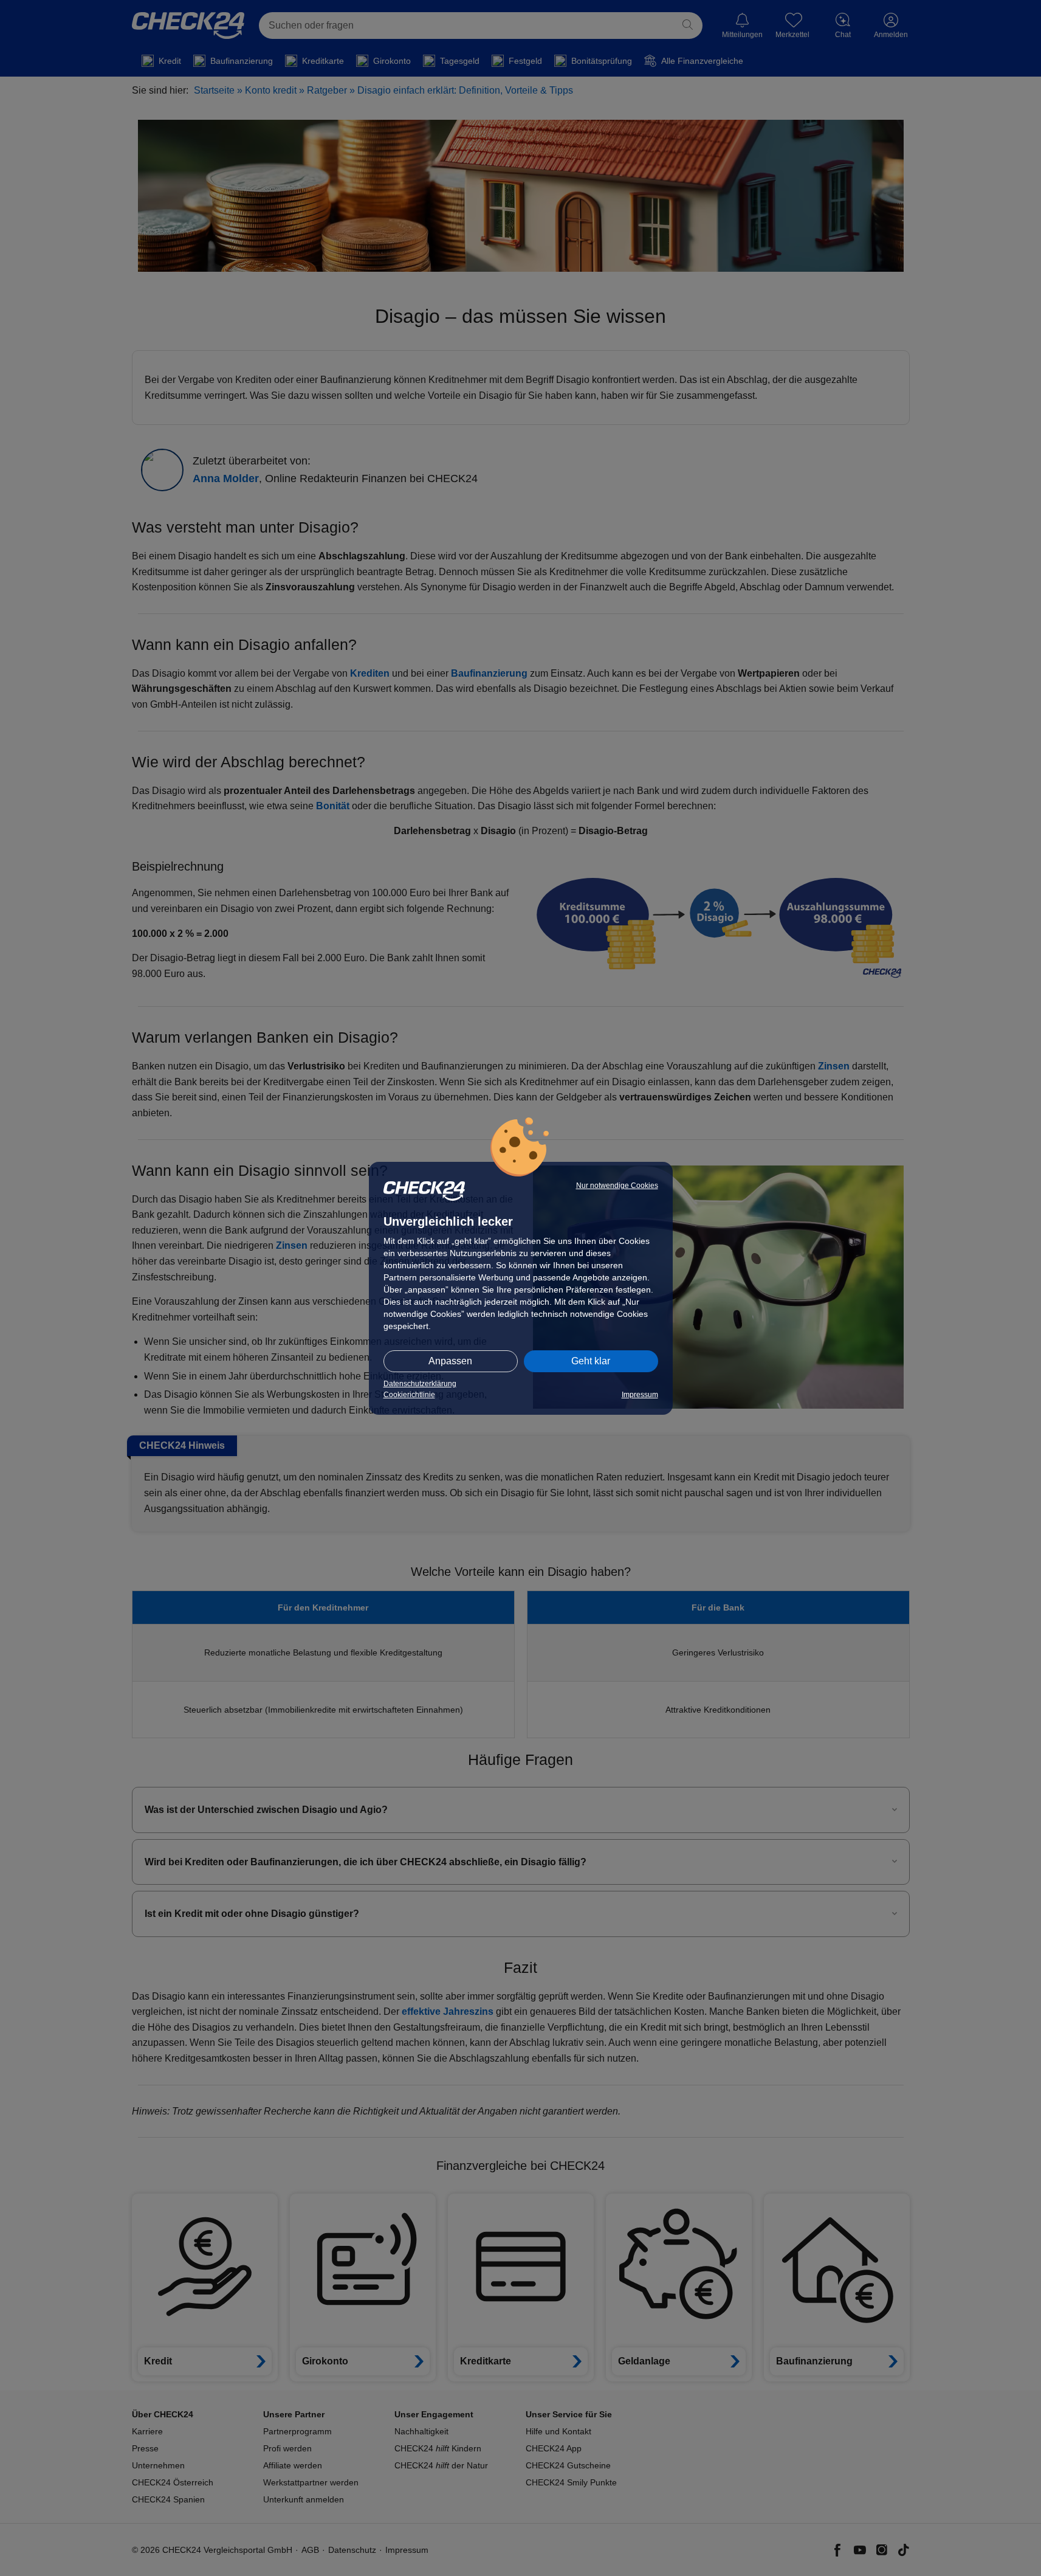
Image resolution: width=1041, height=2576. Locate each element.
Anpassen (450, 1361)
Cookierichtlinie (409, 1395)
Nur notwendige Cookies (617, 1186)
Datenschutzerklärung (420, 1384)
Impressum (640, 1395)
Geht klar (591, 1361)
